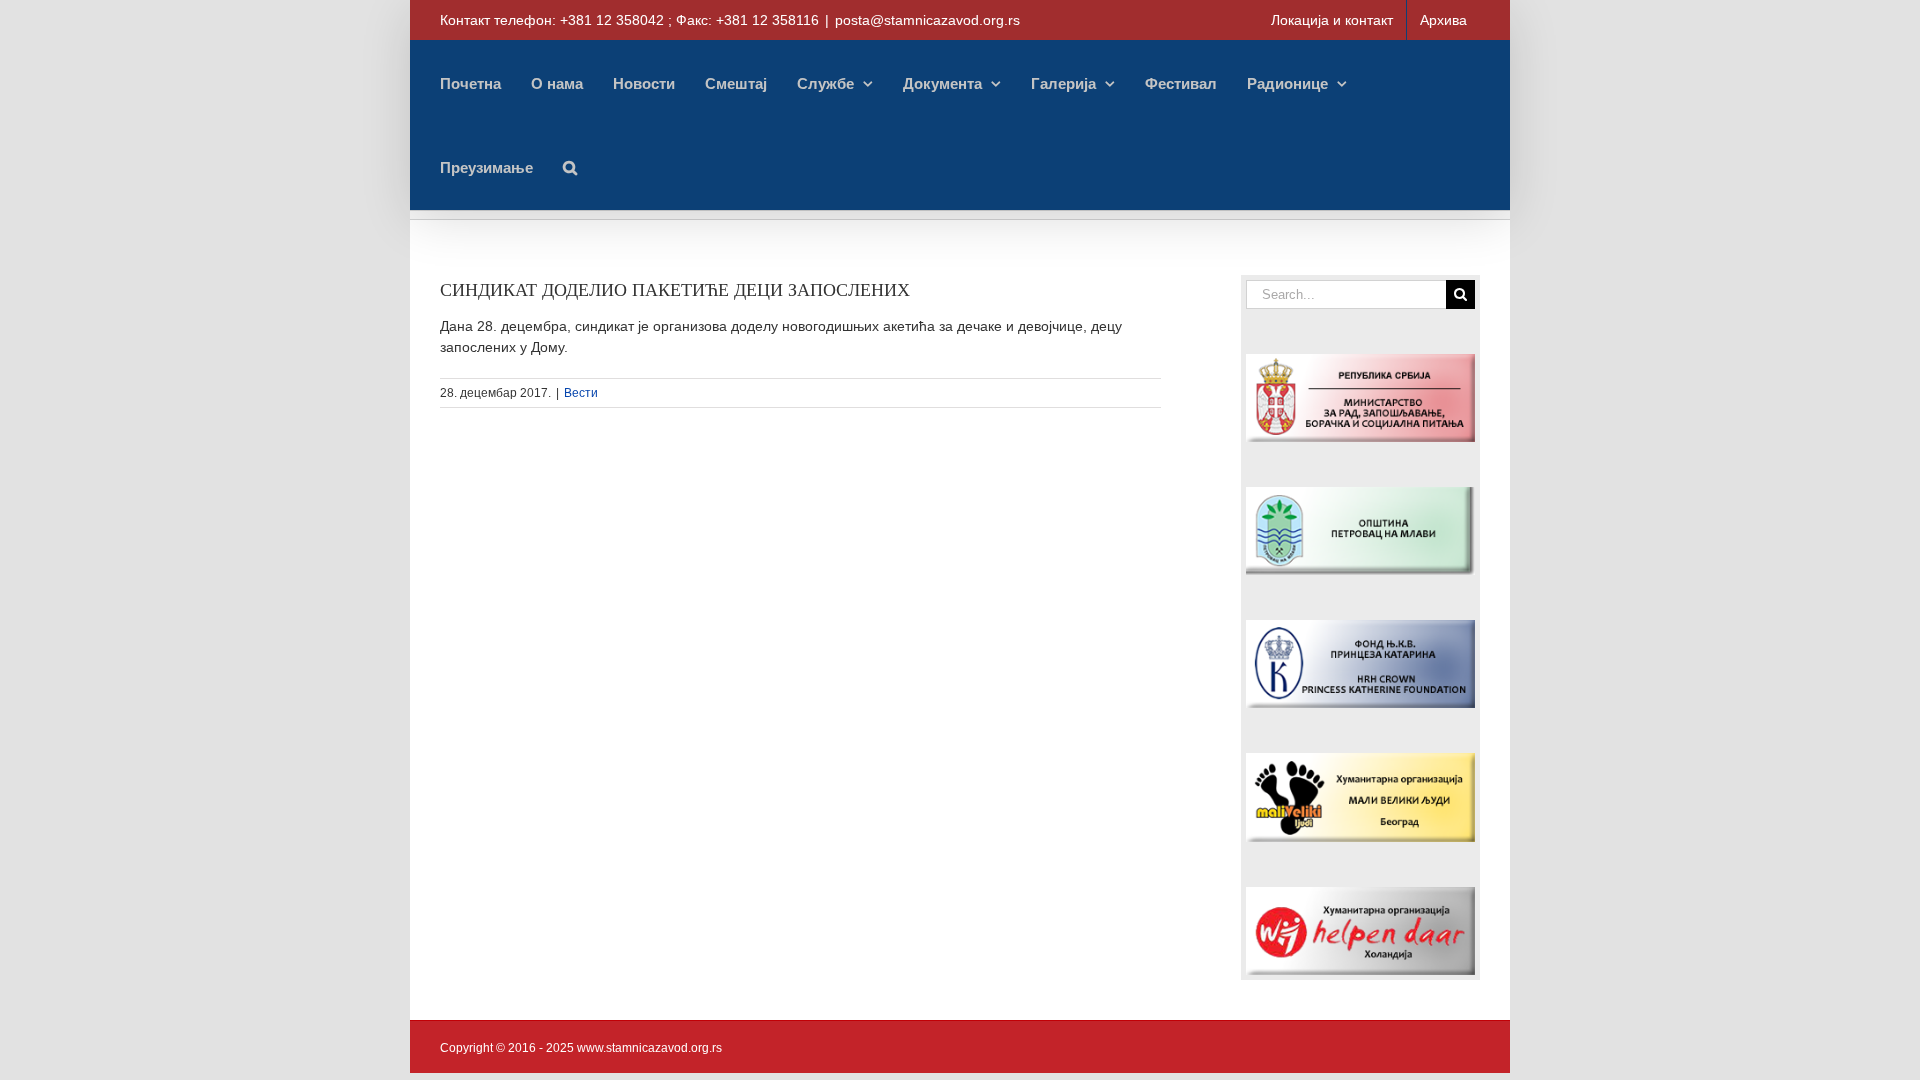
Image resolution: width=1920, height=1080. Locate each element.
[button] (570, 167)
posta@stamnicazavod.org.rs (927, 20)
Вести (581, 393)
